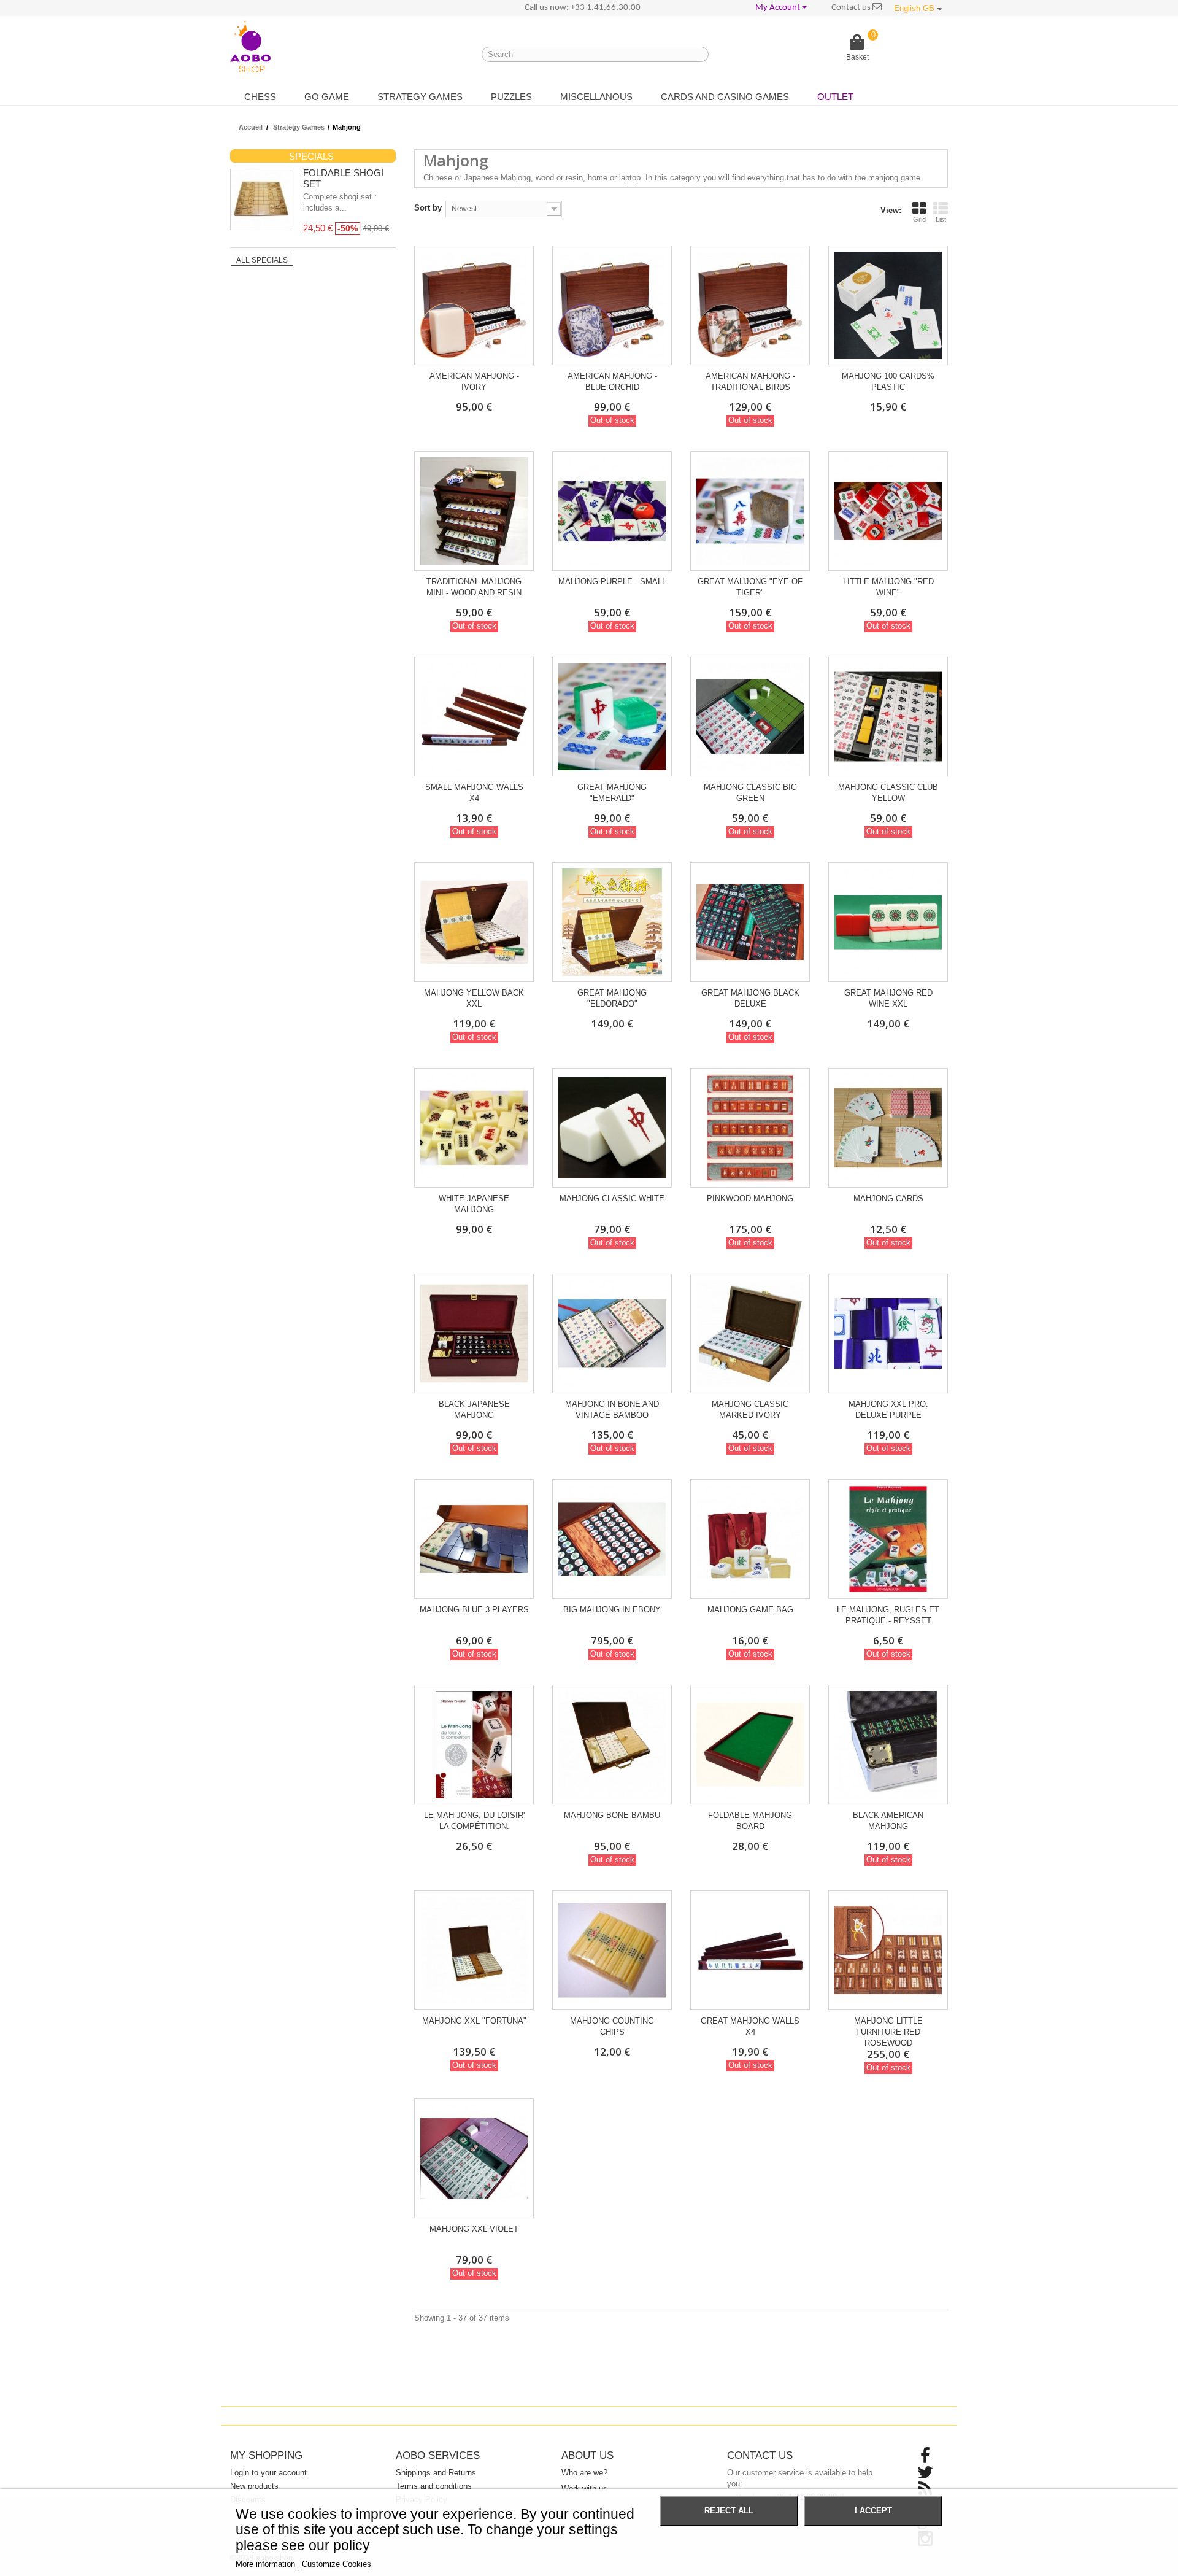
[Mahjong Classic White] (612, 1128)
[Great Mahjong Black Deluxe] (750, 922)
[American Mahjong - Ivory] (474, 305)
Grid (919, 219)
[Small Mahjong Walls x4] (474, 717)
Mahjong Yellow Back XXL (474, 998)
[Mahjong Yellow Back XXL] (474, 922)
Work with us (584, 2489)
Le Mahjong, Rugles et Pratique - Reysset (888, 1615)
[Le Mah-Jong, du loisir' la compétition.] (474, 1745)
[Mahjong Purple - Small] (612, 511)
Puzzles (511, 97)
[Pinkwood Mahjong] (750, 1128)
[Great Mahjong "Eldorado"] (612, 922)
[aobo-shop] (250, 47)
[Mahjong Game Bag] (750, 1539)
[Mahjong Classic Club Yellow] (888, 717)
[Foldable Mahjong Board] (750, 1745)
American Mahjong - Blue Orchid (612, 381)
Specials (311, 156)
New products (254, 2486)
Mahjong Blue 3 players (474, 1610)
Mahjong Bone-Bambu (612, 1815)
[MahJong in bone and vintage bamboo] (612, 1333)
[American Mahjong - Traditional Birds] (750, 305)
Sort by (428, 208)
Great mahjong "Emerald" (612, 793)
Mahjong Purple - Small (612, 582)
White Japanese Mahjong (474, 1204)
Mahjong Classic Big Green (750, 793)
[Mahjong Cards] (888, 1128)
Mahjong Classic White (612, 1198)
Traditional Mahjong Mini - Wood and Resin (474, 587)
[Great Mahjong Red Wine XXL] (888, 922)
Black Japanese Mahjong (474, 1410)
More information (267, 2564)
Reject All (729, 2511)
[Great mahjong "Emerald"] (612, 717)
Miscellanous (596, 97)
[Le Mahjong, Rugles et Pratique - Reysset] (888, 1539)
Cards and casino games (725, 97)
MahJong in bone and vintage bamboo (612, 1410)
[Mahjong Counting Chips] (612, 1950)
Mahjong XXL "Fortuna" (474, 2021)
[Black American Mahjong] (888, 1745)
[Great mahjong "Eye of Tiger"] (750, 511)
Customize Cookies (337, 2564)
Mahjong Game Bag (750, 1610)
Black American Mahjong (888, 1821)
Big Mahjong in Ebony (612, 1610)
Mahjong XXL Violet (474, 2229)
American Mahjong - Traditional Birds (750, 381)
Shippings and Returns (436, 2473)
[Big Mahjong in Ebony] (612, 1539)
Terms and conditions (434, 2486)
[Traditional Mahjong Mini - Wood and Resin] (474, 511)
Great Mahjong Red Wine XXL (888, 998)
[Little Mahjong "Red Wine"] (888, 511)
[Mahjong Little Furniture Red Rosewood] (888, 1950)
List (941, 219)
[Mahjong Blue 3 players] (474, 1539)
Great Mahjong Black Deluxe (750, 998)
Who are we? (584, 2473)
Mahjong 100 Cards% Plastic (888, 381)
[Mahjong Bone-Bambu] (612, 1745)
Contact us (852, 8)
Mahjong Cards (888, 1198)
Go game (327, 97)
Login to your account (268, 2473)
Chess (260, 97)
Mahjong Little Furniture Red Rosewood (888, 2032)
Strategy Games (420, 97)
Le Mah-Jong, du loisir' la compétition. (474, 1821)
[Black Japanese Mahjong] (474, 1333)
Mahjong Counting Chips (612, 2026)
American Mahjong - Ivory (474, 381)
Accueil (251, 127)
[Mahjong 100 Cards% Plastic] (888, 305)
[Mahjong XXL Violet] (474, 2158)
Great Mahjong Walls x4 (750, 2026)
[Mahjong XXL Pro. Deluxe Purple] (888, 1333)
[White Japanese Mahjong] (474, 1128)
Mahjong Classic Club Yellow (888, 793)
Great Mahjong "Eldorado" (612, 998)
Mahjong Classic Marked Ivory (750, 1410)
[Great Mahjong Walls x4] (750, 1950)
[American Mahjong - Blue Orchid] (612, 305)
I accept (873, 2511)
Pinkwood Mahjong (750, 1198)
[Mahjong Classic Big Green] (750, 717)
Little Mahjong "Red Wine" (888, 587)
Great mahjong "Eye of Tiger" (750, 587)
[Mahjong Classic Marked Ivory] (750, 1333)
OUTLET (835, 97)
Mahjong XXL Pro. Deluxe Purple (888, 1410)
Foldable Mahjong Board (750, 1821)
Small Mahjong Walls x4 (474, 793)
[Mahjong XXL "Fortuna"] (474, 1950)
